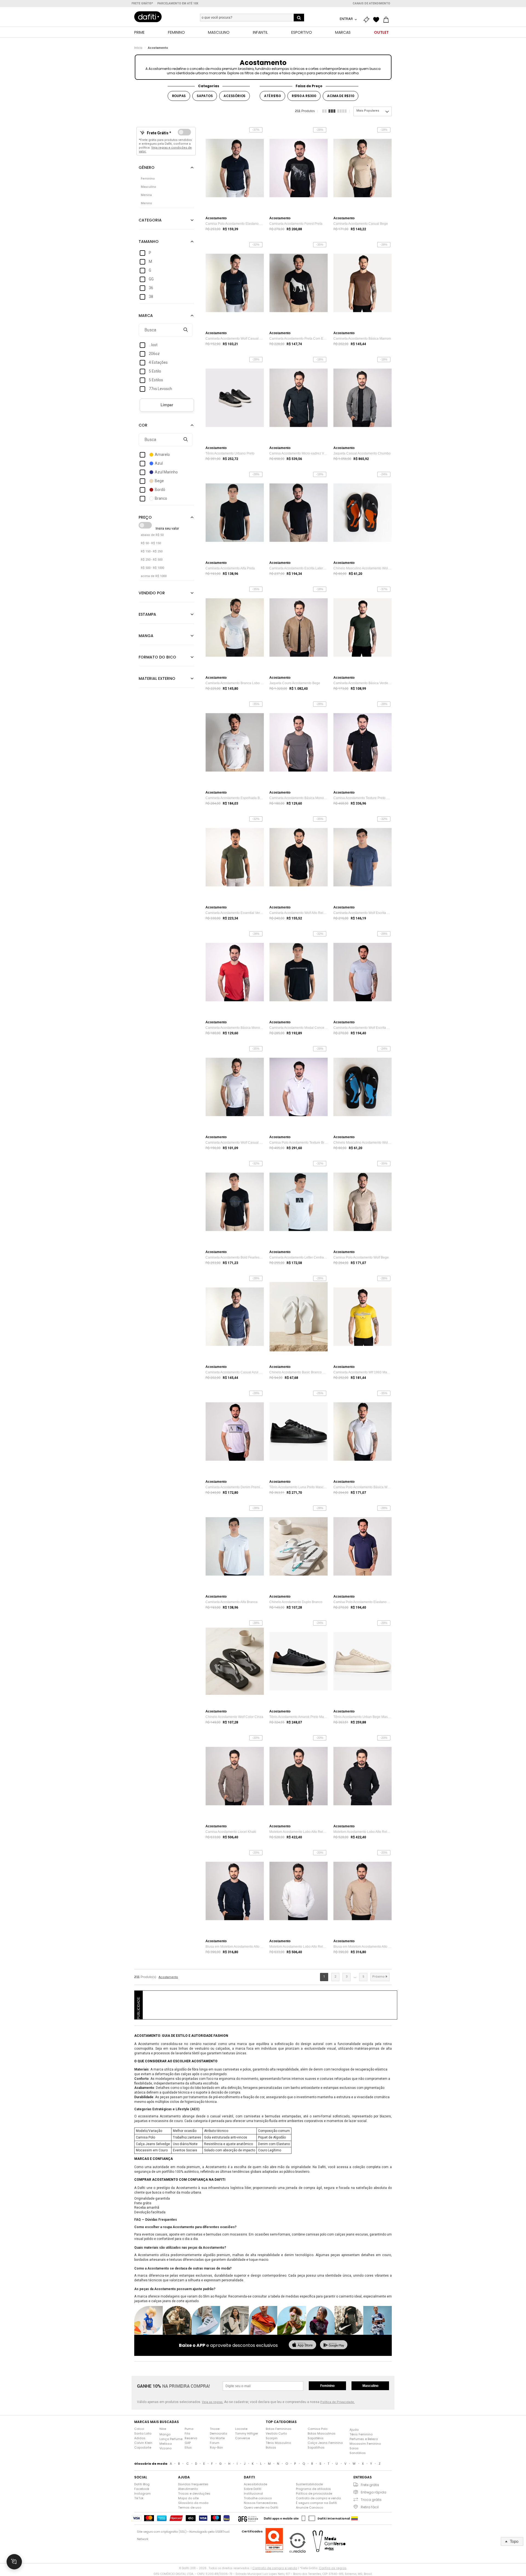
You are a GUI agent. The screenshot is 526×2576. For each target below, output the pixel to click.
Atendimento (188, 2489)
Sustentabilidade (309, 2484)
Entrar (347, 19)
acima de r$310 (341, 96)
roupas (179, 96)
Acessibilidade (255, 2484)
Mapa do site (188, 2498)
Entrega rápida (374, 2492)
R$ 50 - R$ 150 (151, 543)
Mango (165, 2434)
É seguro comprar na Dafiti (316, 2503)
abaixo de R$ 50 (152, 535)
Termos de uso (190, 2507)
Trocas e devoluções (194, 2493)
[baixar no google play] (334, 2345)
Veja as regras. (213, 2402)
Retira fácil (370, 2507)
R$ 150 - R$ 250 (152, 551)
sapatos (205, 96)
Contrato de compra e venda (318, 2498)
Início (138, 48)
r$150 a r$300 (304, 96)
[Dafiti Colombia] (355, 2518)
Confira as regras (333, 2568)
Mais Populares (368, 111)
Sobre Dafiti (253, 2489)
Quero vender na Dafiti (261, 2507)
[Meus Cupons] (368, 20)
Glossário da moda (193, 2503)
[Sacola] (387, 20)
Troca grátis (371, 2500)
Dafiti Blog (142, 2484)
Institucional (253, 2493)
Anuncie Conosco (309, 2507)
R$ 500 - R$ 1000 (152, 568)
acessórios (235, 96)
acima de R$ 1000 (154, 576)
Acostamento (158, 48)
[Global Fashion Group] (248, 2518)
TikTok (139, 2498)
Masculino (370, 2386)
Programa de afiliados (313, 2489)
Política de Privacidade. (338, 2402)
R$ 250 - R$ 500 (152, 560)
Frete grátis (370, 2485)
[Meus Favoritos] (378, 20)
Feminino (327, 2386)
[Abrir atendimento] (14, 2562)
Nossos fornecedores (261, 2503)
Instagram (142, 2493)
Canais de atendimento (371, 3)
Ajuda (354, 2430)
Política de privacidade (314, 2493)
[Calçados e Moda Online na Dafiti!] (148, 17)
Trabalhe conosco (258, 2498)
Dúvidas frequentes (193, 2484)
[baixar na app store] (302, 2345)
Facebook (142, 2489)
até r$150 (272, 96)
